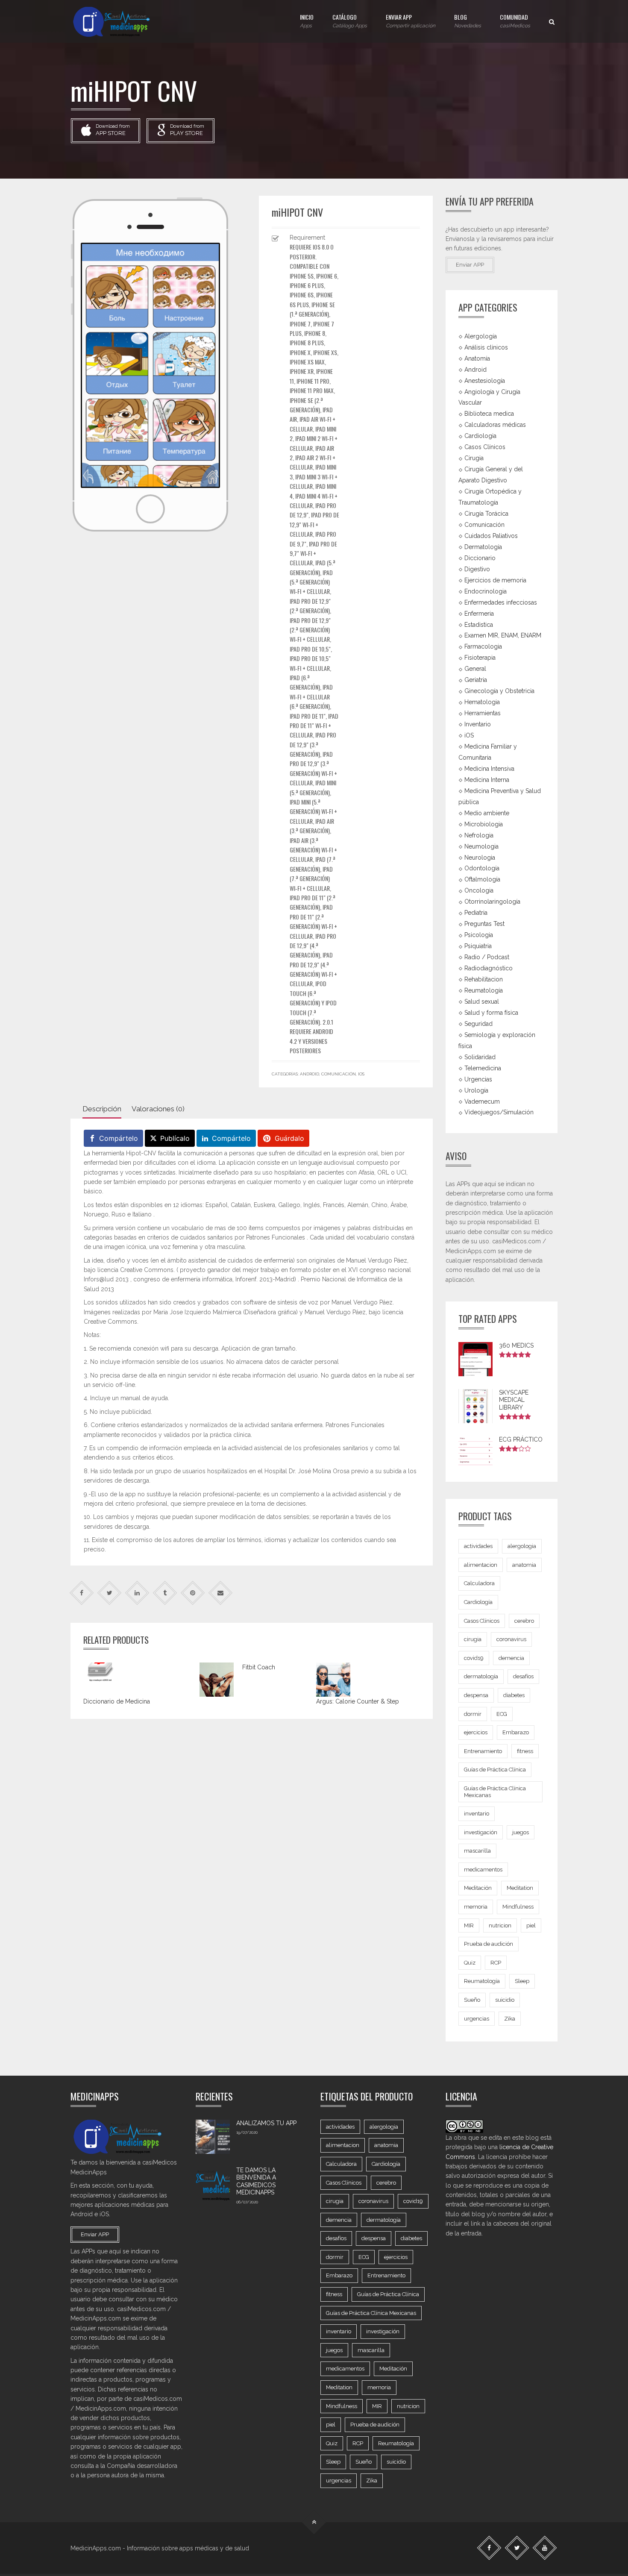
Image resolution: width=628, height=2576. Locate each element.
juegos (521, 1832)
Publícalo (175, 1138)
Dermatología (483, 547)
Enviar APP (411, 21)
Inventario (478, 724)
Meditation (520, 1888)
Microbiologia (484, 824)
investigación (481, 1832)
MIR (469, 1925)
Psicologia (479, 935)
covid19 (474, 1658)
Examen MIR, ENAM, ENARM (503, 635)
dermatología (481, 1676)
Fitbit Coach (259, 1667)
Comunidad (515, 21)
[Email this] (221, 1593)
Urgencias (478, 1079)
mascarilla (477, 1851)
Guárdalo (289, 1138)
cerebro (524, 1621)
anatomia (524, 1565)
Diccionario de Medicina (117, 1701)
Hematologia (482, 702)
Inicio (307, 21)
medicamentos (483, 1870)
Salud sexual (482, 1002)
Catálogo (350, 21)
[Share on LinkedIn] (137, 1593)
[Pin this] (193, 1593)
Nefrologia (479, 835)
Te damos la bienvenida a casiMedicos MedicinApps (256, 2181)
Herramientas (483, 713)
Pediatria (476, 913)
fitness (525, 1751)
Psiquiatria (478, 946)
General (475, 669)
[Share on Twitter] (110, 1593)
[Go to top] (314, 2522)
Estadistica (479, 624)
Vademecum (482, 1101)
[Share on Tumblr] (165, 1593)
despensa (476, 1695)
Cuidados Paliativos (491, 536)
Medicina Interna (487, 780)
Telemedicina (483, 1068)
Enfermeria (479, 613)
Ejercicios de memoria (495, 580)
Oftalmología (482, 879)
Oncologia (479, 890)
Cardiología (478, 1602)
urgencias (477, 2019)
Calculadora (479, 1583)
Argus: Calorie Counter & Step (358, 1701)
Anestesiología (485, 380)
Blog (468, 21)
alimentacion (481, 1565)
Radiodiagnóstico (489, 968)
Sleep (522, 1981)
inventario (477, 1814)
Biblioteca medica (489, 414)
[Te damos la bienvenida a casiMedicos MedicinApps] (213, 2184)
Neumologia (481, 846)
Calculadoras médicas (495, 425)
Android (310, 1074)
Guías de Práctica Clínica (495, 1770)
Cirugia (474, 458)
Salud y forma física (491, 1013)
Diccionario (480, 558)
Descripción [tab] (102, 1109)
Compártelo (119, 1138)
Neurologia (480, 857)
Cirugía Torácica (486, 514)
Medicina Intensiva (489, 769)
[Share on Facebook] (82, 1593)
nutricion (500, 1925)
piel (531, 1925)
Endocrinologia (486, 591)
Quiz (470, 1963)
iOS (361, 1074)
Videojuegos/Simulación (499, 1112)
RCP (496, 1963)
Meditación (478, 1888)
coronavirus (511, 1639)
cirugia (473, 1639)
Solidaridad (480, 1057)
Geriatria (476, 680)
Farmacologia (483, 646)
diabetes (514, 1695)
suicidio (505, 2000)
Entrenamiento (483, 1751)
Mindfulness (518, 1907)
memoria (476, 1907)
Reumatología (484, 990)
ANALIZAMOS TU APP (266, 2123)
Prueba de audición (489, 1944)
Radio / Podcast (487, 957)
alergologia (522, 1546)
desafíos (523, 1676)
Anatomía (477, 358)
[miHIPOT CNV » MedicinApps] (119, 21)
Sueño (472, 2000)
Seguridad (478, 1024)
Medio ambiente (487, 813)
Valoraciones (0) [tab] (158, 1109)
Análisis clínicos (486, 347)
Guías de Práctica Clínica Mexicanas (495, 1792)
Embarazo (516, 1732)
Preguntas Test (484, 924)
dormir (473, 1714)
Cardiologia (480, 436)
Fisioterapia (480, 658)
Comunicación (339, 1074)
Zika (510, 2019)
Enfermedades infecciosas (501, 602)
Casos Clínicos (485, 447)
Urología (476, 1090)
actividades (478, 1546)
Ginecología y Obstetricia (499, 691)
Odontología (482, 868)
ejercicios (476, 1732)
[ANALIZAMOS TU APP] (213, 2137)
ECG (502, 1714)
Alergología (481, 336)
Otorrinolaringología (492, 902)
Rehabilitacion (484, 979)
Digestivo (477, 569)
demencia (511, 1658)
